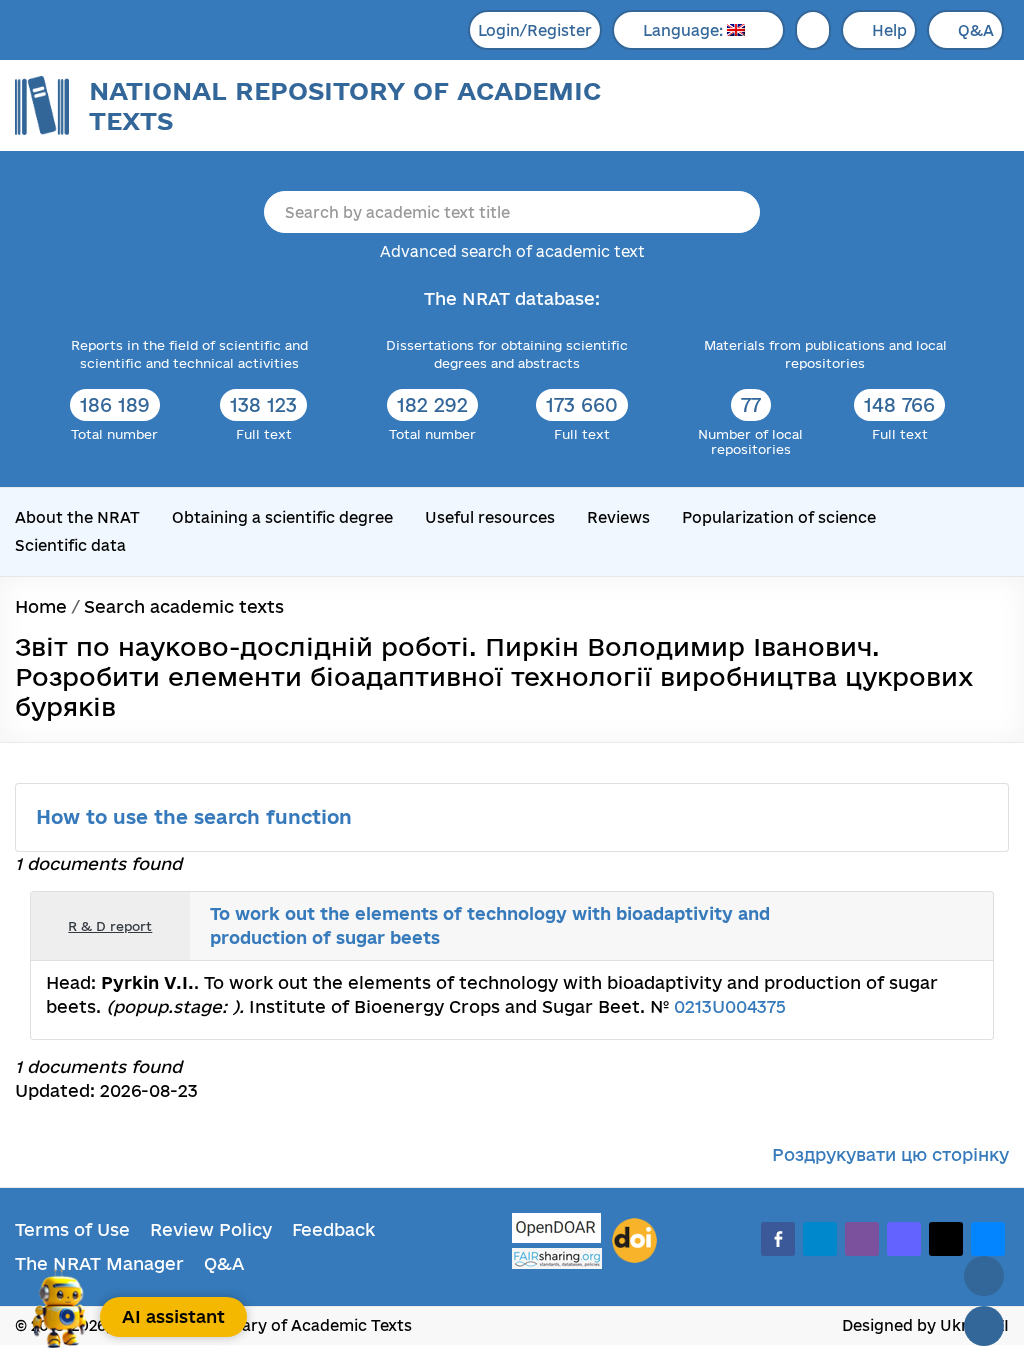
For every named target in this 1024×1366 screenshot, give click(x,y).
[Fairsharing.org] (557, 1258)
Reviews (618, 517)
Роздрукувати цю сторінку (890, 1154)
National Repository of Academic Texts (345, 105)
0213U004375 (730, 1006)
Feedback (333, 1229)
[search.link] (918, 926)
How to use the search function (197, 817)
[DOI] (634, 1241)
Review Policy (211, 1229)
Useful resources (490, 517)
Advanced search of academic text (512, 251)
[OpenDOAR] (557, 1230)
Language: (685, 30)
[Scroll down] (984, 1326)
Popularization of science (779, 517)
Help (889, 30)
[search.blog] (962, 926)
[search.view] (874, 926)
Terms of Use (72, 1229)
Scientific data (70, 545)
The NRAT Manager (99, 1263)
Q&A (976, 30)
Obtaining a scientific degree (282, 517)
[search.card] (896, 926)
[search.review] (940, 926)
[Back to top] (984, 1276)
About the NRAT (77, 517)
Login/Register (535, 30)
